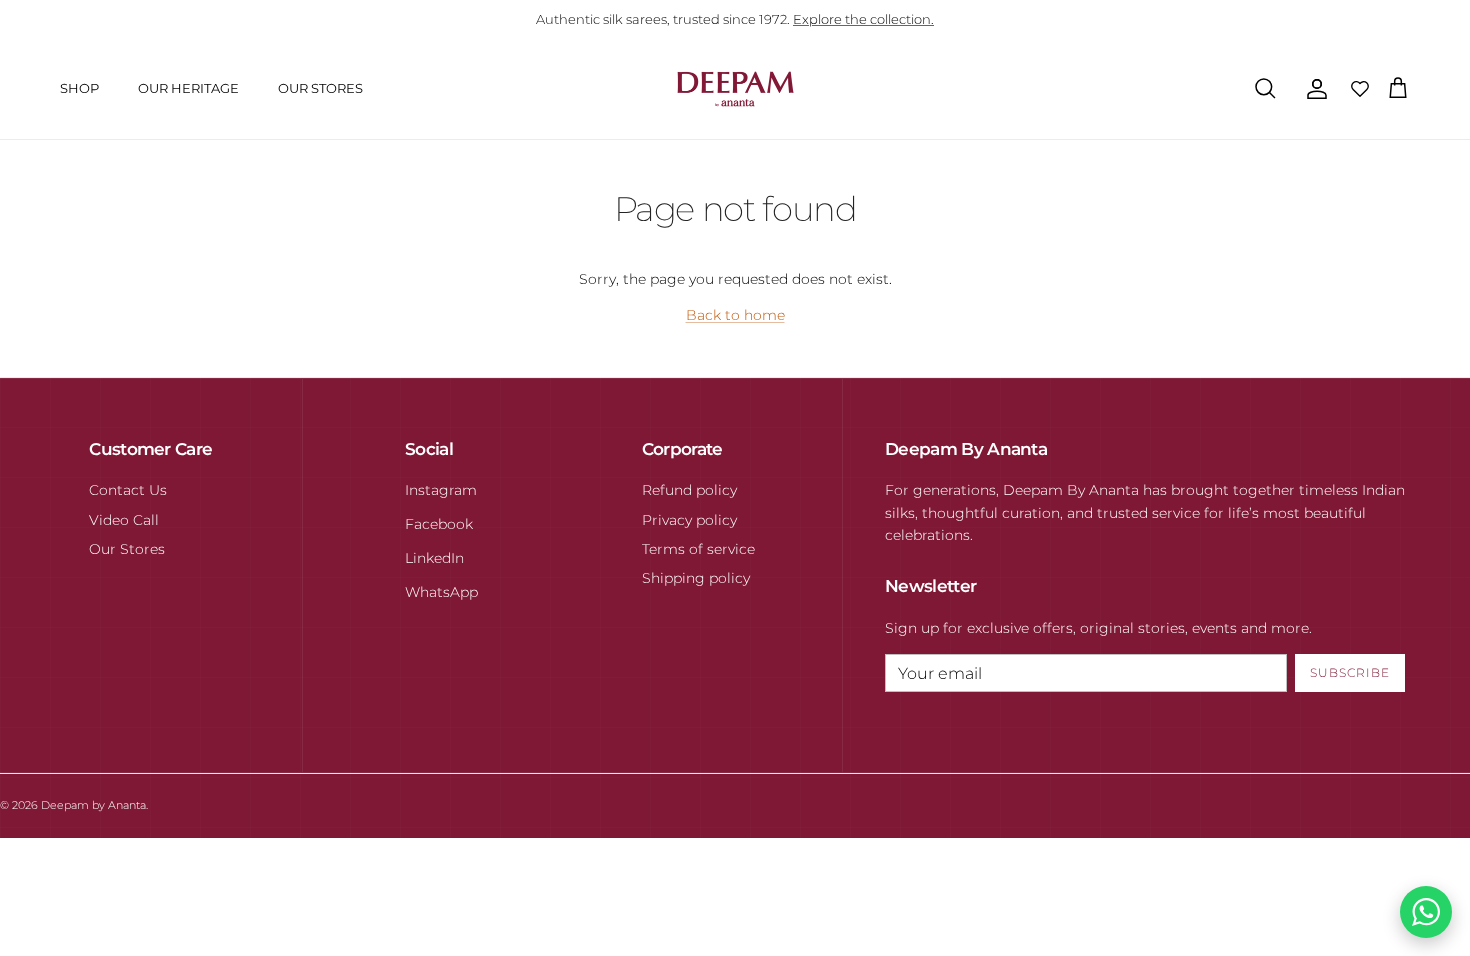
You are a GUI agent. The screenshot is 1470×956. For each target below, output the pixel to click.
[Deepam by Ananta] (735, 89)
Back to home (735, 315)
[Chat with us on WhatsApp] (1426, 912)
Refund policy (689, 490)
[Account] (1313, 89)
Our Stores (320, 88)
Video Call (124, 520)
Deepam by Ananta (93, 805)
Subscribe (1350, 672)
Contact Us (128, 490)
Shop (79, 88)
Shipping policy (696, 578)
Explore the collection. (863, 19)
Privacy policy (689, 520)
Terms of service (698, 549)
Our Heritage (188, 88)
